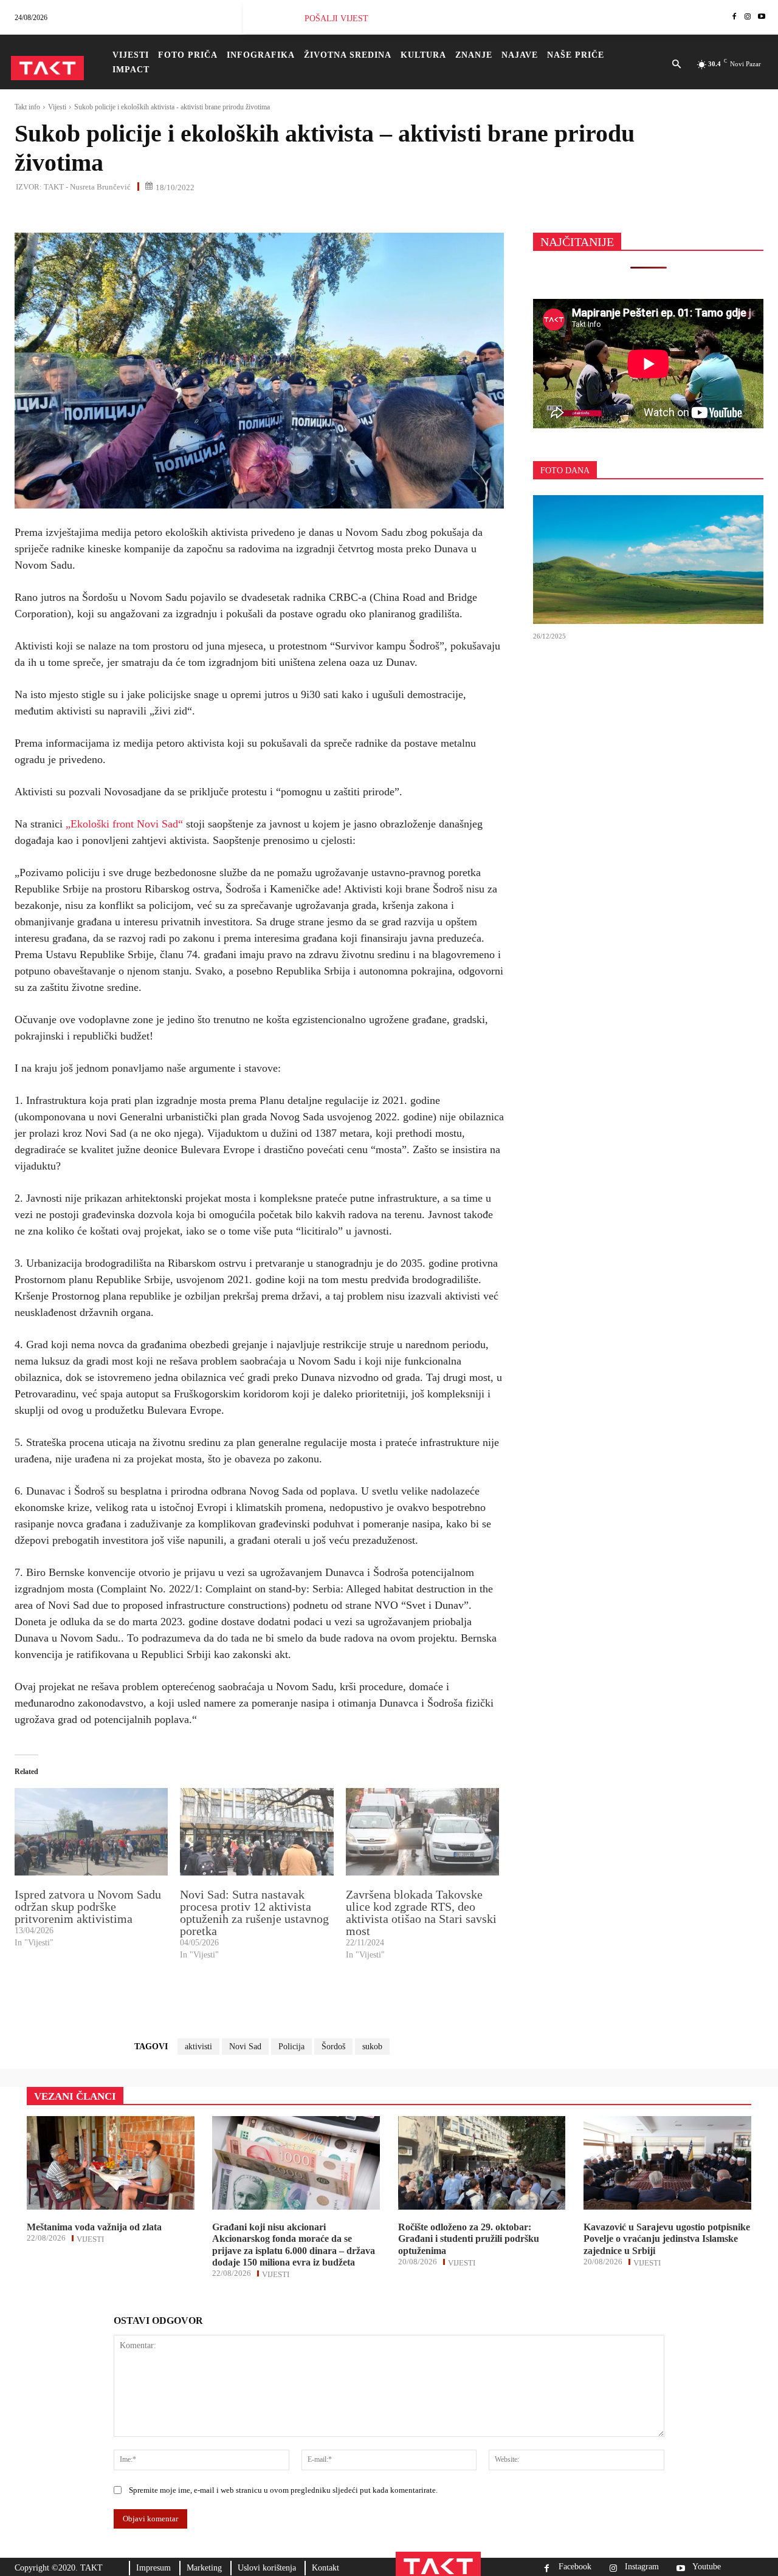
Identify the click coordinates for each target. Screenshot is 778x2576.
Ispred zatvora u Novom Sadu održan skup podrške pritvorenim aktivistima (88, 1906)
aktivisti (198, 2047)
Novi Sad (245, 2047)
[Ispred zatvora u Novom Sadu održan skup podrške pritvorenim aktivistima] (91, 1832)
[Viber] (167, 213)
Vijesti (57, 107)
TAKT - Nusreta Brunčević (87, 187)
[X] (55, 213)
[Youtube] (762, 17)
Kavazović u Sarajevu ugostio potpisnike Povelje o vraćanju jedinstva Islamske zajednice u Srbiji (667, 2239)
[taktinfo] (47, 68)
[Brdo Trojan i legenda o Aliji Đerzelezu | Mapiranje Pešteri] (648, 560)
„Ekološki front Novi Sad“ (126, 824)
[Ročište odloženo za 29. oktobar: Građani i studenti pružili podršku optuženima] (482, 2163)
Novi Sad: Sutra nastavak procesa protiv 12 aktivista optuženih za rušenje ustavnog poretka (254, 1913)
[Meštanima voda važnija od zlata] (111, 2163)
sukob (372, 2047)
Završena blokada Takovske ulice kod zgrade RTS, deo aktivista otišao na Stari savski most (421, 1913)
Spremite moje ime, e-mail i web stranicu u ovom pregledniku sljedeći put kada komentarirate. (283, 2490)
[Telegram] (139, 213)
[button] (677, 65)
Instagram (642, 2567)
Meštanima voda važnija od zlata (94, 2227)
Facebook (575, 2567)
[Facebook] (734, 17)
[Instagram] (748, 17)
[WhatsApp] (83, 213)
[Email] (111, 213)
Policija (291, 2047)
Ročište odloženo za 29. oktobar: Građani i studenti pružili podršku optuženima (469, 2239)
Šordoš (333, 2047)
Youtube (707, 2567)
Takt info (27, 107)
